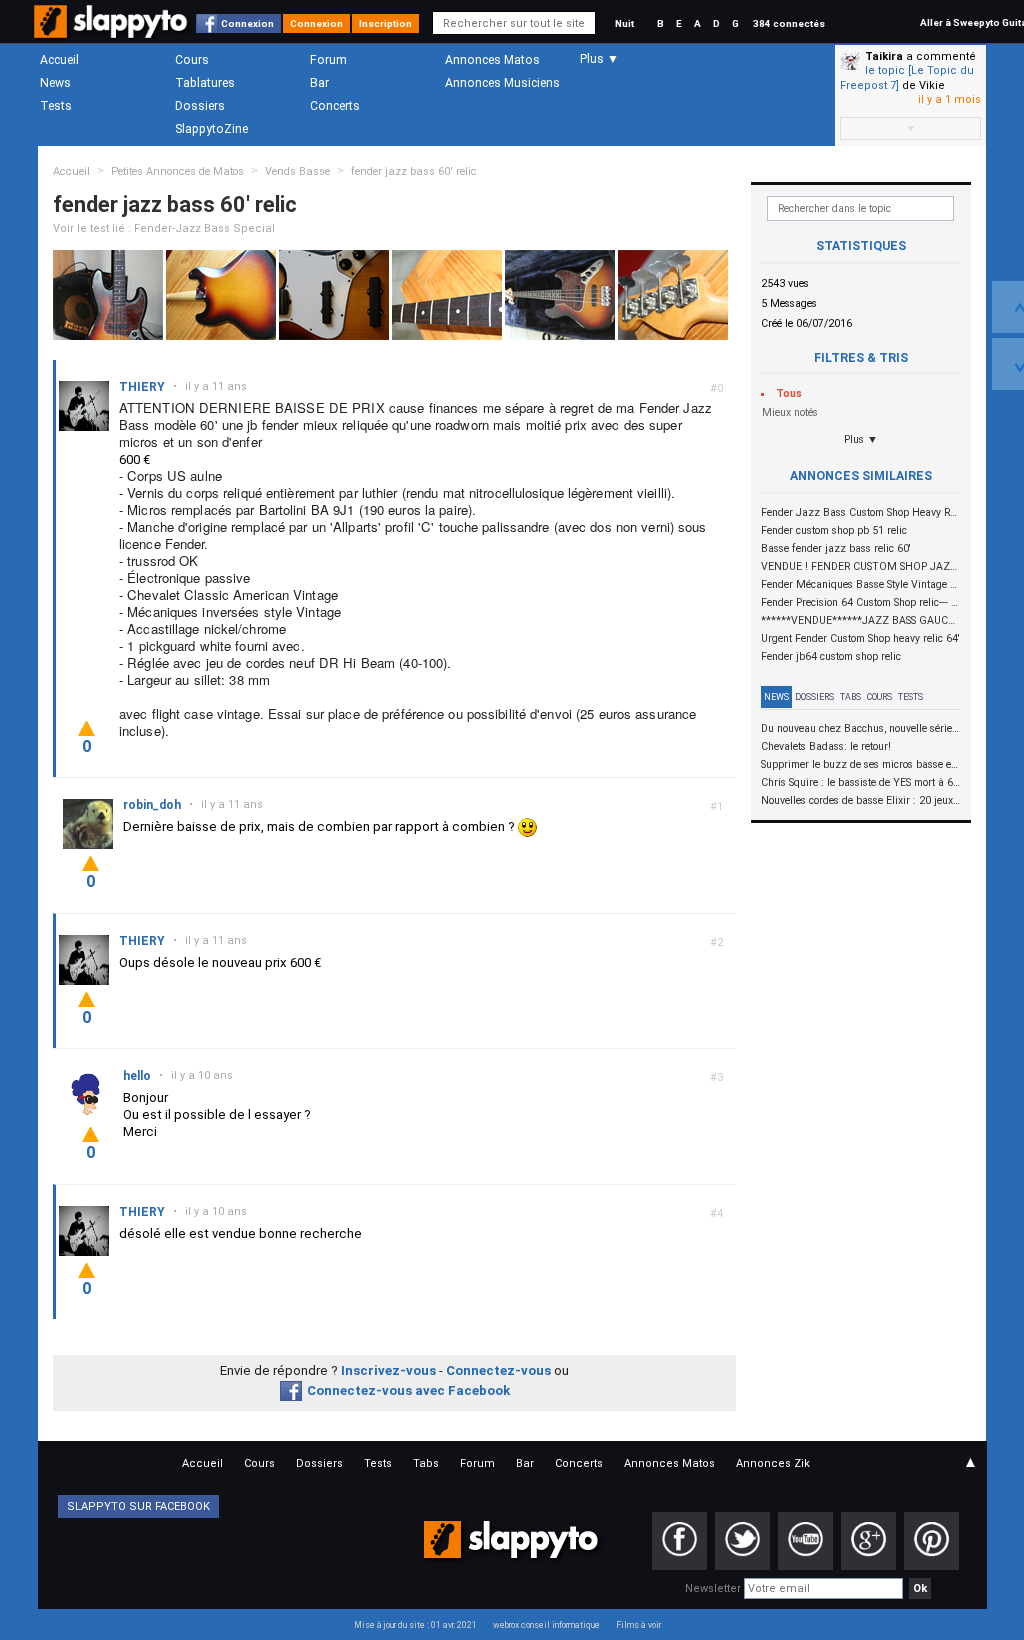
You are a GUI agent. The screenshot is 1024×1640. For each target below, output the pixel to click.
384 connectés (789, 23)
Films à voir (638, 1625)
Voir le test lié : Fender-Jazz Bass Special (164, 228)
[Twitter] (742, 1541)
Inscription (385, 23)
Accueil (59, 60)
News (55, 83)
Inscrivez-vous (388, 1370)
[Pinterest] (931, 1541)
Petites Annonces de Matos (177, 171)
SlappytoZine (211, 129)
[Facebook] (679, 1541)
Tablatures (205, 83)
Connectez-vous (498, 1370)
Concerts (335, 106)
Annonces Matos (492, 60)
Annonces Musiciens (502, 83)
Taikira (884, 56)
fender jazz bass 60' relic (414, 171)
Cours (192, 60)
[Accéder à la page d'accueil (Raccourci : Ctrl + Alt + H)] (112, 31)
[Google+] (868, 1541)
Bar (319, 83)
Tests (56, 106)
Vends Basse (297, 171)
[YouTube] (805, 1541)
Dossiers (200, 106)
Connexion (247, 23)
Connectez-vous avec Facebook (408, 1390)
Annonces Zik (773, 1463)
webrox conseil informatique (546, 1625)
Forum (328, 60)
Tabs (850, 697)
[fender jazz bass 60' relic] (108, 294)
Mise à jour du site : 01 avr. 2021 (415, 1625)
